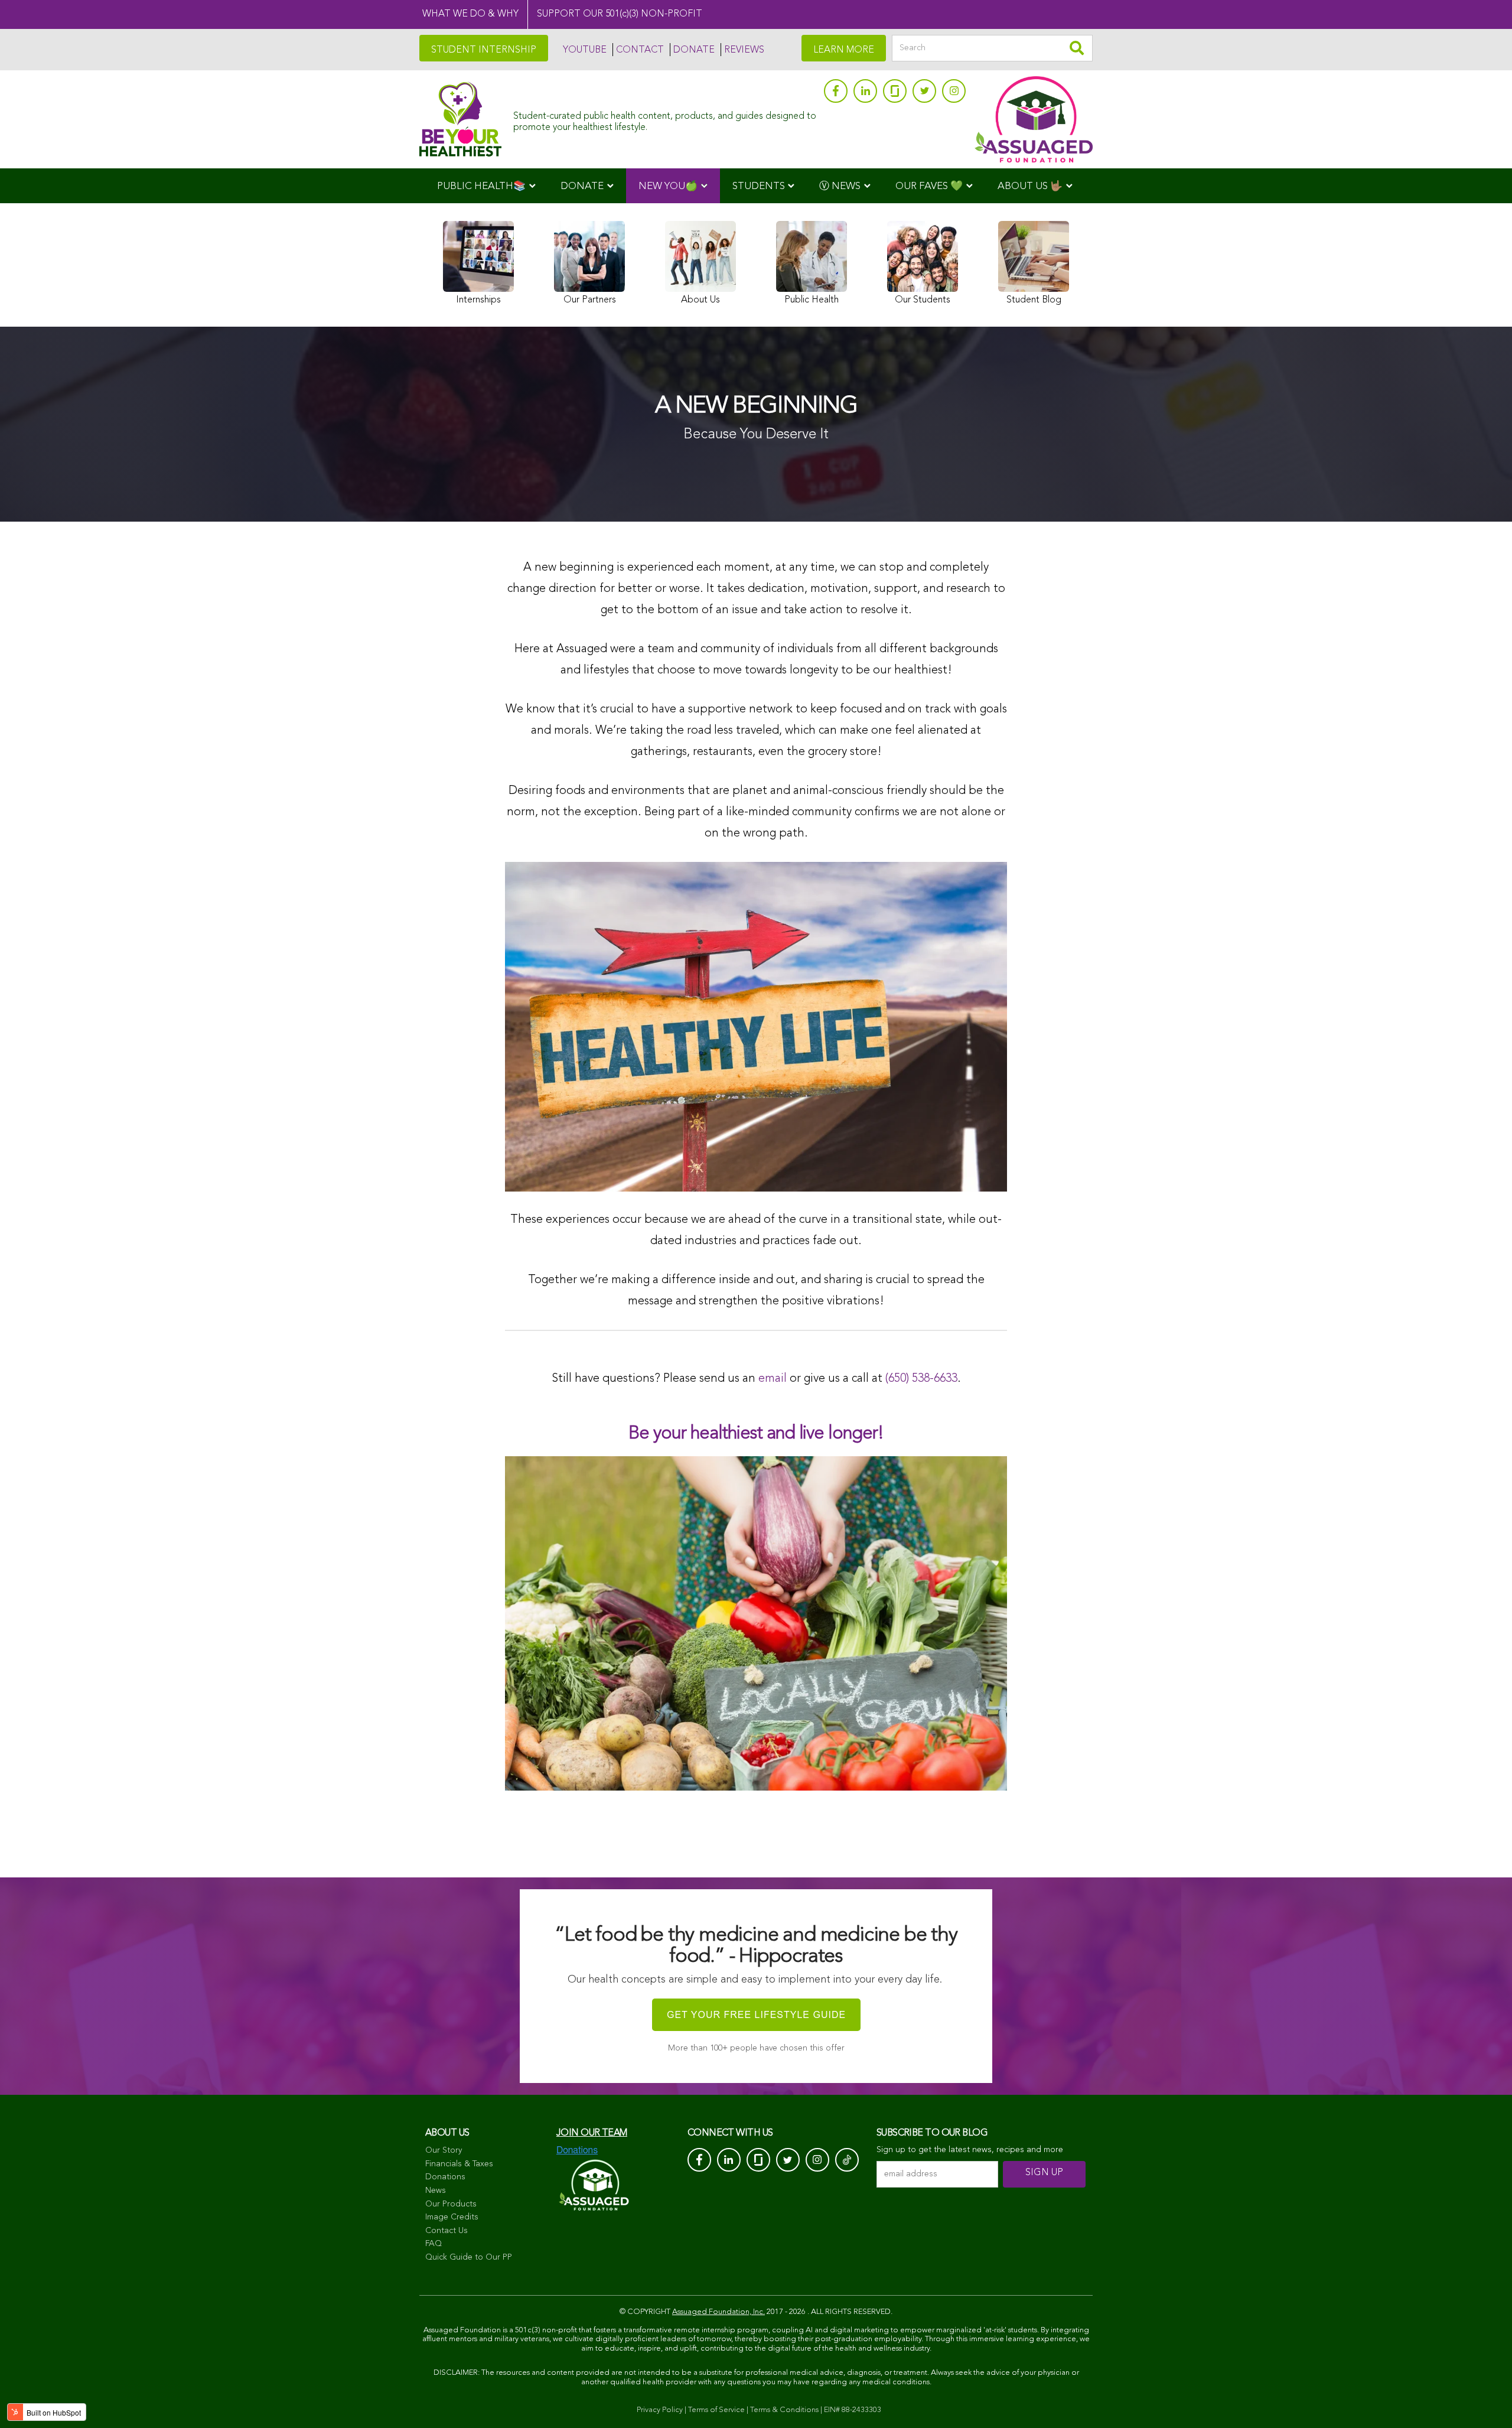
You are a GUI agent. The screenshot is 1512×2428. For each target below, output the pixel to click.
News (436, 2191)
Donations (445, 2177)
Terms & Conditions (784, 2410)
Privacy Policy (660, 2410)
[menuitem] (486, 186)
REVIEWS (744, 50)
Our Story (444, 2150)
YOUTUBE (585, 50)
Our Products (451, 2204)
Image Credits (452, 2217)
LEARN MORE (844, 50)
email (773, 1379)
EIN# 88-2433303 (853, 2410)
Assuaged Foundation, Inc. (718, 2312)
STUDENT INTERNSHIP (484, 50)
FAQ (434, 2244)
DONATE (694, 50)
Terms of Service (716, 2410)
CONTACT (640, 50)
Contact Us (447, 2231)
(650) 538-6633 (921, 1379)
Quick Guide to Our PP (469, 2257)
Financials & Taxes (459, 2164)
